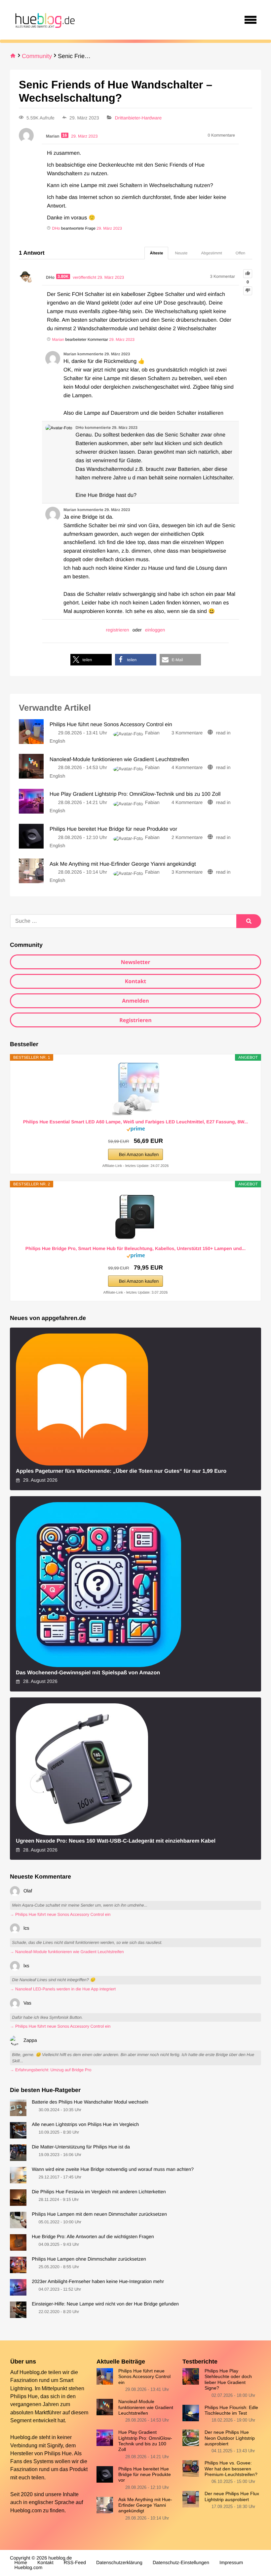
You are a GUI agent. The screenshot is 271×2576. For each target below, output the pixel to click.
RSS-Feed (75, 2563)
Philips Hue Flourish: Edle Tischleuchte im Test (231, 2410)
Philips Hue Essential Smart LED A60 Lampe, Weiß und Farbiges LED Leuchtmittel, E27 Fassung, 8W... (136, 1122)
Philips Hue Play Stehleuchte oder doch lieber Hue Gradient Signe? (228, 2379)
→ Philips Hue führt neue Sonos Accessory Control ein (60, 1915)
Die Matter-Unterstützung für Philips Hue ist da (81, 2147)
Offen (240, 253)
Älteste (156, 253)
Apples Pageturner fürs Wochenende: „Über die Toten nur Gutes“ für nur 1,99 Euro (121, 1471)
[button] (91, 660)
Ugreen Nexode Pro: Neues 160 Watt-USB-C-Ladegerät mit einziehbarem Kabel (116, 1841)
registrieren (118, 630)
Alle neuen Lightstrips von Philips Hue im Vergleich (85, 2125)
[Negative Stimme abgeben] (248, 291)
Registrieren (135, 1020)
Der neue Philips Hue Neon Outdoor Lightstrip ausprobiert (230, 2438)
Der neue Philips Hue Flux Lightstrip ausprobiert (232, 2496)
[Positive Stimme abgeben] (248, 274)
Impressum (231, 2563)
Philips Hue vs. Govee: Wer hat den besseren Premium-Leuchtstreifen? (231, 2469)
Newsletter (135, 962)
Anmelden (135, 1001)
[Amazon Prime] (136, 1130)
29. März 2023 (109, 228)
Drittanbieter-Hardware (138, 118)
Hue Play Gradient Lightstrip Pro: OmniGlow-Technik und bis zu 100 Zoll (145, 2441)
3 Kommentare (187, 733)
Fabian (152, 733)
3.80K (63, 276)
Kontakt (136, 981)
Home (21, 2563)
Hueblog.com (26, 2510)
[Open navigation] (251, 20)
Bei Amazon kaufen (139, 1154)
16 (65, 135)
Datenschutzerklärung (119, 2563)
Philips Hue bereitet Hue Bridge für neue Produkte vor (145, 2475)
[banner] (44, 20)
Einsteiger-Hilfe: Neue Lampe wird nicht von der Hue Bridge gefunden (105, 2304)
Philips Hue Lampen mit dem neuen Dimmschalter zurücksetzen (99, 2214)
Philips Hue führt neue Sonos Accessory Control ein (144, 2377)
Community (37, 56)
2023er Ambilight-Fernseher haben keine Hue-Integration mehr (98, 2282)
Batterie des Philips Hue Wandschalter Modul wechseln (90, 2102)
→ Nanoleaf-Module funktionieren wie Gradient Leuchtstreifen (67, 1952)
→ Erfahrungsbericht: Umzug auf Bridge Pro (51, 2070)
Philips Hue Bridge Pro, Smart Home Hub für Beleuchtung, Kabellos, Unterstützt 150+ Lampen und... (135, 1248)
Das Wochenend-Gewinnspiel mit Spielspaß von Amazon (88, 1673)
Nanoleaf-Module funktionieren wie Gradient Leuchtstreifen (146, 2407)
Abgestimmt (212, 253)
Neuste (181, 253)
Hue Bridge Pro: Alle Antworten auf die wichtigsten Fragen (93, 2237)
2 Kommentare (187, 838)
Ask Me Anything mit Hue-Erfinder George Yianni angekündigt (145, 2505)
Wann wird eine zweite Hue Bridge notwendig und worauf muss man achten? (113, 2170)
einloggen (155, 630)
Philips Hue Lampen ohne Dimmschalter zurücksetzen (89, 2259)
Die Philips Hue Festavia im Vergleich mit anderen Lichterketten (99, 2192)
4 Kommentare (187, 768)
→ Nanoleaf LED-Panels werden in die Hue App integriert (63, 1989)
